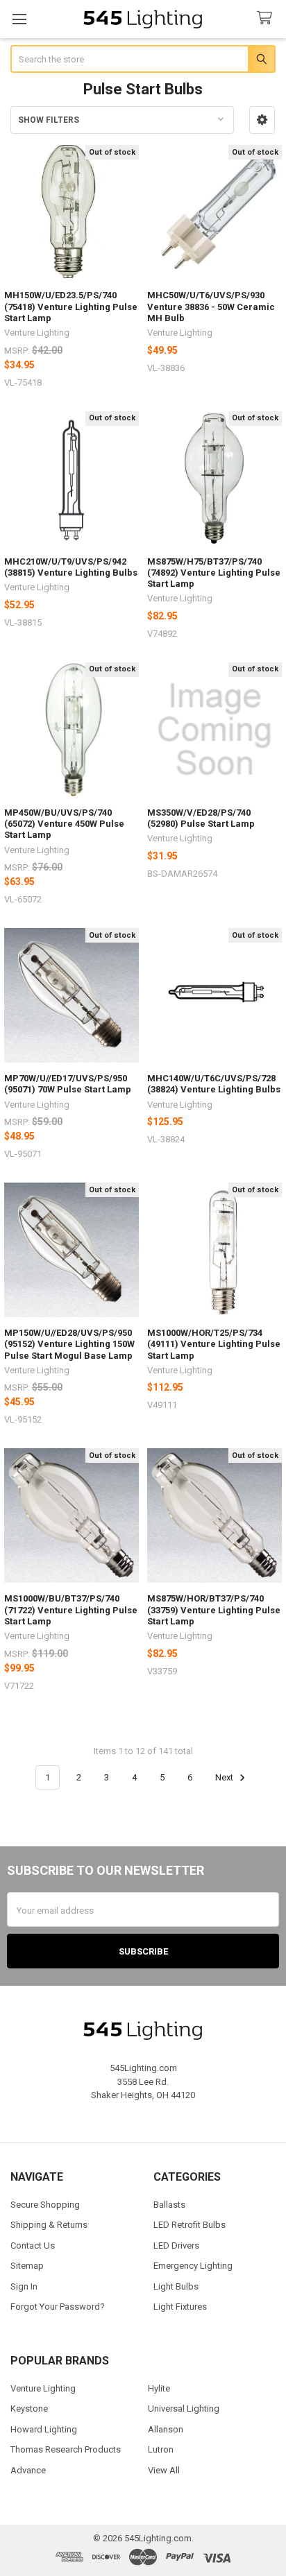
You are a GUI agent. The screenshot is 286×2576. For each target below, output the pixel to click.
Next (225, 1777)
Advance (28, 2470)
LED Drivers (176, 2246)
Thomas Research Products (66, 2449)
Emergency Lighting (193, 2266)
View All (164, 2470)
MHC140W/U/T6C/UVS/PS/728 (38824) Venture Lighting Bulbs (214, 1084)
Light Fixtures (180, 2307)
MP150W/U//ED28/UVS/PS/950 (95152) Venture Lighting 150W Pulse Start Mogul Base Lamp (69, 1344)
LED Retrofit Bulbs (190, 2225)
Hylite (159, 2388)
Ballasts (169, 2205)
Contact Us (33, 2246)
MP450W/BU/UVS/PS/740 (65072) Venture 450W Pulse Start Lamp (64, 824)
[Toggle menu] (19, 19)
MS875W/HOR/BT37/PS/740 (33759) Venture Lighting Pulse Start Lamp (214, 1610)
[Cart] (267, 18)
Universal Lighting (184, 2408)
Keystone (29, 2408)
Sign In (24, 2286)
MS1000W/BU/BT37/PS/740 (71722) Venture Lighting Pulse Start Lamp (71, 1610)
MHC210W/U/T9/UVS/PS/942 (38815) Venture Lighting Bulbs (71, 567)
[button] (262, 120)
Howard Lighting (44, 2429)
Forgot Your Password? (58, 2307)
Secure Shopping (45, 2205)
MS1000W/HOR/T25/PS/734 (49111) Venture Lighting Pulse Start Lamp (214, 1344)
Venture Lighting (43, 2388)
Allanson (166, 2429)
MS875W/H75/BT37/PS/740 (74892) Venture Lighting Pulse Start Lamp (214, 573)
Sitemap (27, 2266)
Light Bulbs (176, 2286)
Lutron (161, 2449)
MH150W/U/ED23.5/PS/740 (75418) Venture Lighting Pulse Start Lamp (71, 307)
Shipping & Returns (49, 2225)
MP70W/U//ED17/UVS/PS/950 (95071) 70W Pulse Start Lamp (68, 1084)
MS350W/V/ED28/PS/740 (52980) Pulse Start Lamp (201, 818)
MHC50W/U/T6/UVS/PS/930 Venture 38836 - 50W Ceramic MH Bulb (211, 307)
